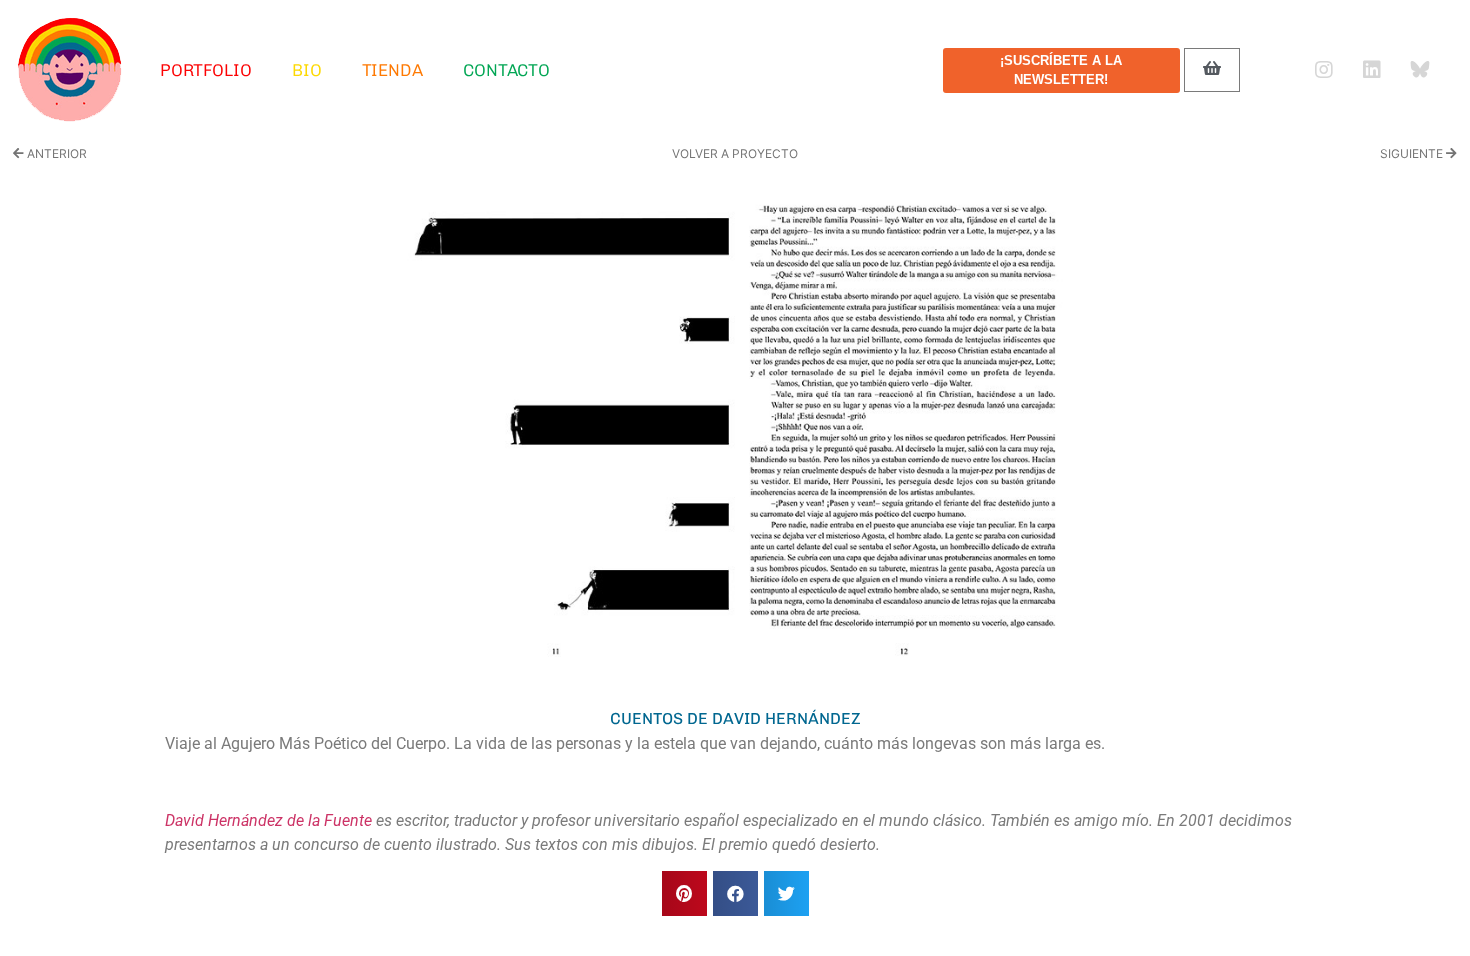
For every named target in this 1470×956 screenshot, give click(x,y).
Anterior (55, 153)
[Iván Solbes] (70, 70)
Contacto (506, 70)
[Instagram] (1324, 70)
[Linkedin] (1372, 70)
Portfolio (206, 70)
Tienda (392, 70)
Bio (307, 70)
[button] (684, 893)
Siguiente (1413, 153)
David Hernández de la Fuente (268, 820)
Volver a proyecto (735, 153)
